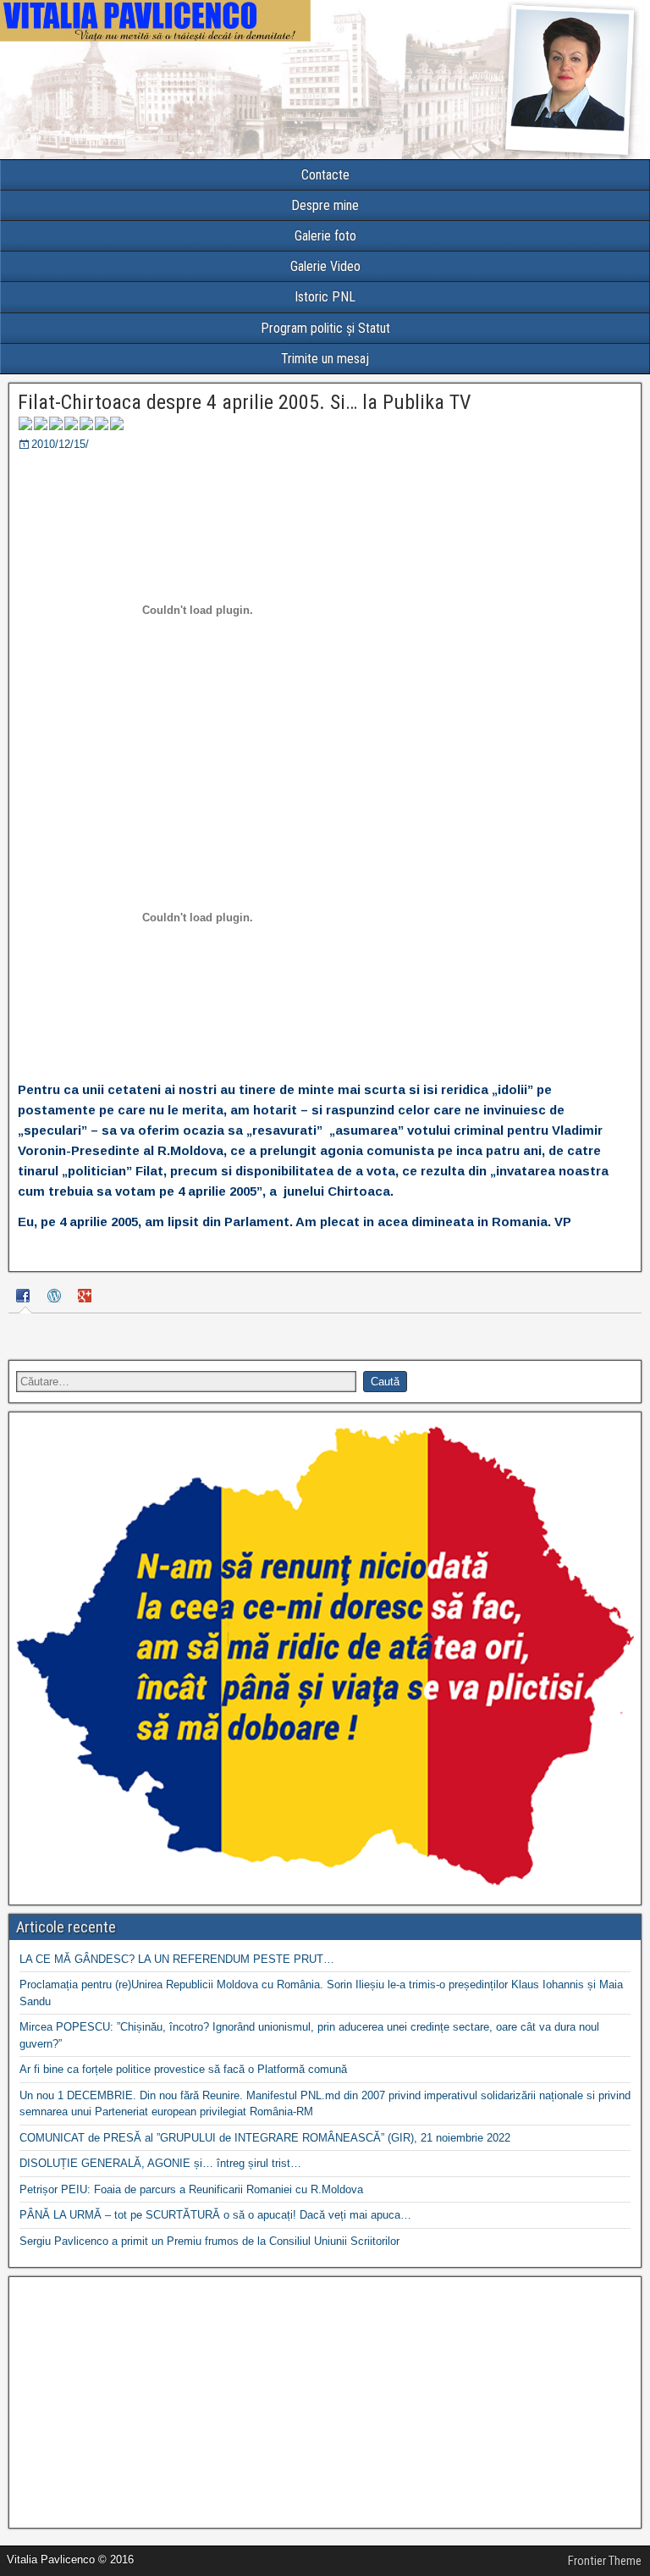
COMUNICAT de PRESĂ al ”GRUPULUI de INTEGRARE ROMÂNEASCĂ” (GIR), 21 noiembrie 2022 (265, 2138)
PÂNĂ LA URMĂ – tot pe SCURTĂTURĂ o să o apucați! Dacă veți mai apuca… (215, 2215)
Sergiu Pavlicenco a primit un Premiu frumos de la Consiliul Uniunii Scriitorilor (209, 2241)
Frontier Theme (605, 2561)
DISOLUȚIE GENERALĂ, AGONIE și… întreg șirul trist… (160, 2163)
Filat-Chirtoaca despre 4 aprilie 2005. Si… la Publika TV (244, 402)
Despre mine (325, 205)
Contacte (325, 175)
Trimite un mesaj (325, 359)
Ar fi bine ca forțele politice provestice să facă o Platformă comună (183, 2069)
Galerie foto (325, 236)
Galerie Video (325, 266)
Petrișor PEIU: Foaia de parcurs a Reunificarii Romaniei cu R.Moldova (191, 2189)
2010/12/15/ (60, 444)
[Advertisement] (325, 2402)
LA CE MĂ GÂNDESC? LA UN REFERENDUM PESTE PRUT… (177, 1959)
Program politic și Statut (325, 328)
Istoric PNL (325, 297)
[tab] (25, 1299)
